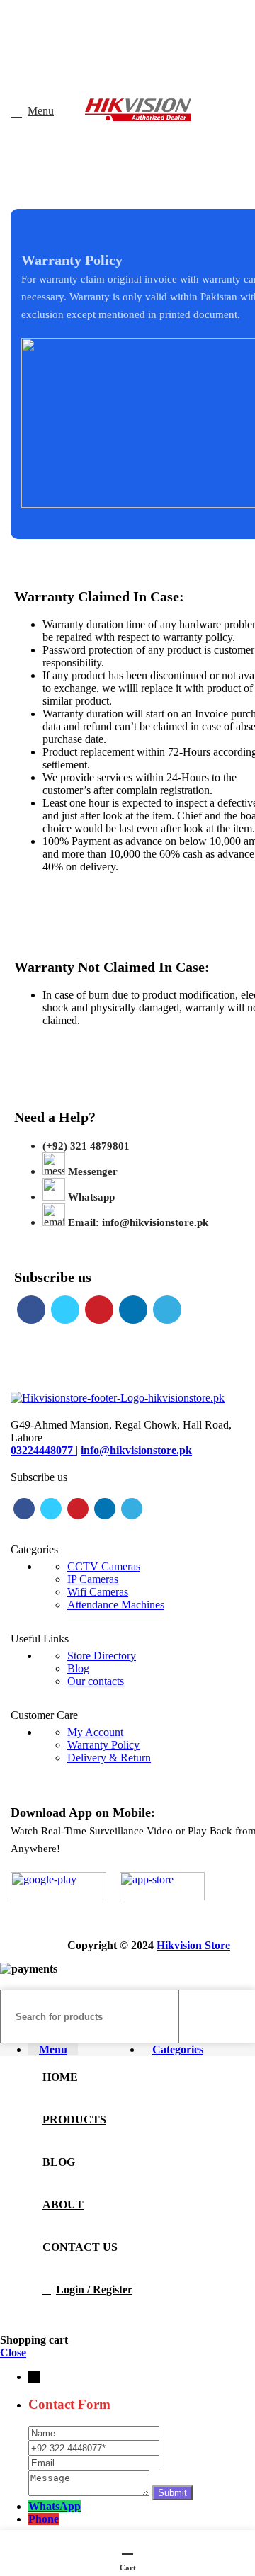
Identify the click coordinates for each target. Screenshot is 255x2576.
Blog (78, 1668)
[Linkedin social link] (133, 1310)
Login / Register (94, 2290)
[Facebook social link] (31, 1310)
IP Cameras (93, 1579)
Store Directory (102, 1656)
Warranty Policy (103, 1745)
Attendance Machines (116, 1605)
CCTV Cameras (104, 1566)
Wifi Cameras (98, 1592)
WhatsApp (55, 2506)
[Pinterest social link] (99, 1310)
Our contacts (96, 1681)
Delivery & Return (109, 1758)
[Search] (239, 2016)
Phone (44, 2519)
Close (13, 2353)
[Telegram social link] (167, 1310)
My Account (95, 1732)
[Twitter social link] (65, 1310)
